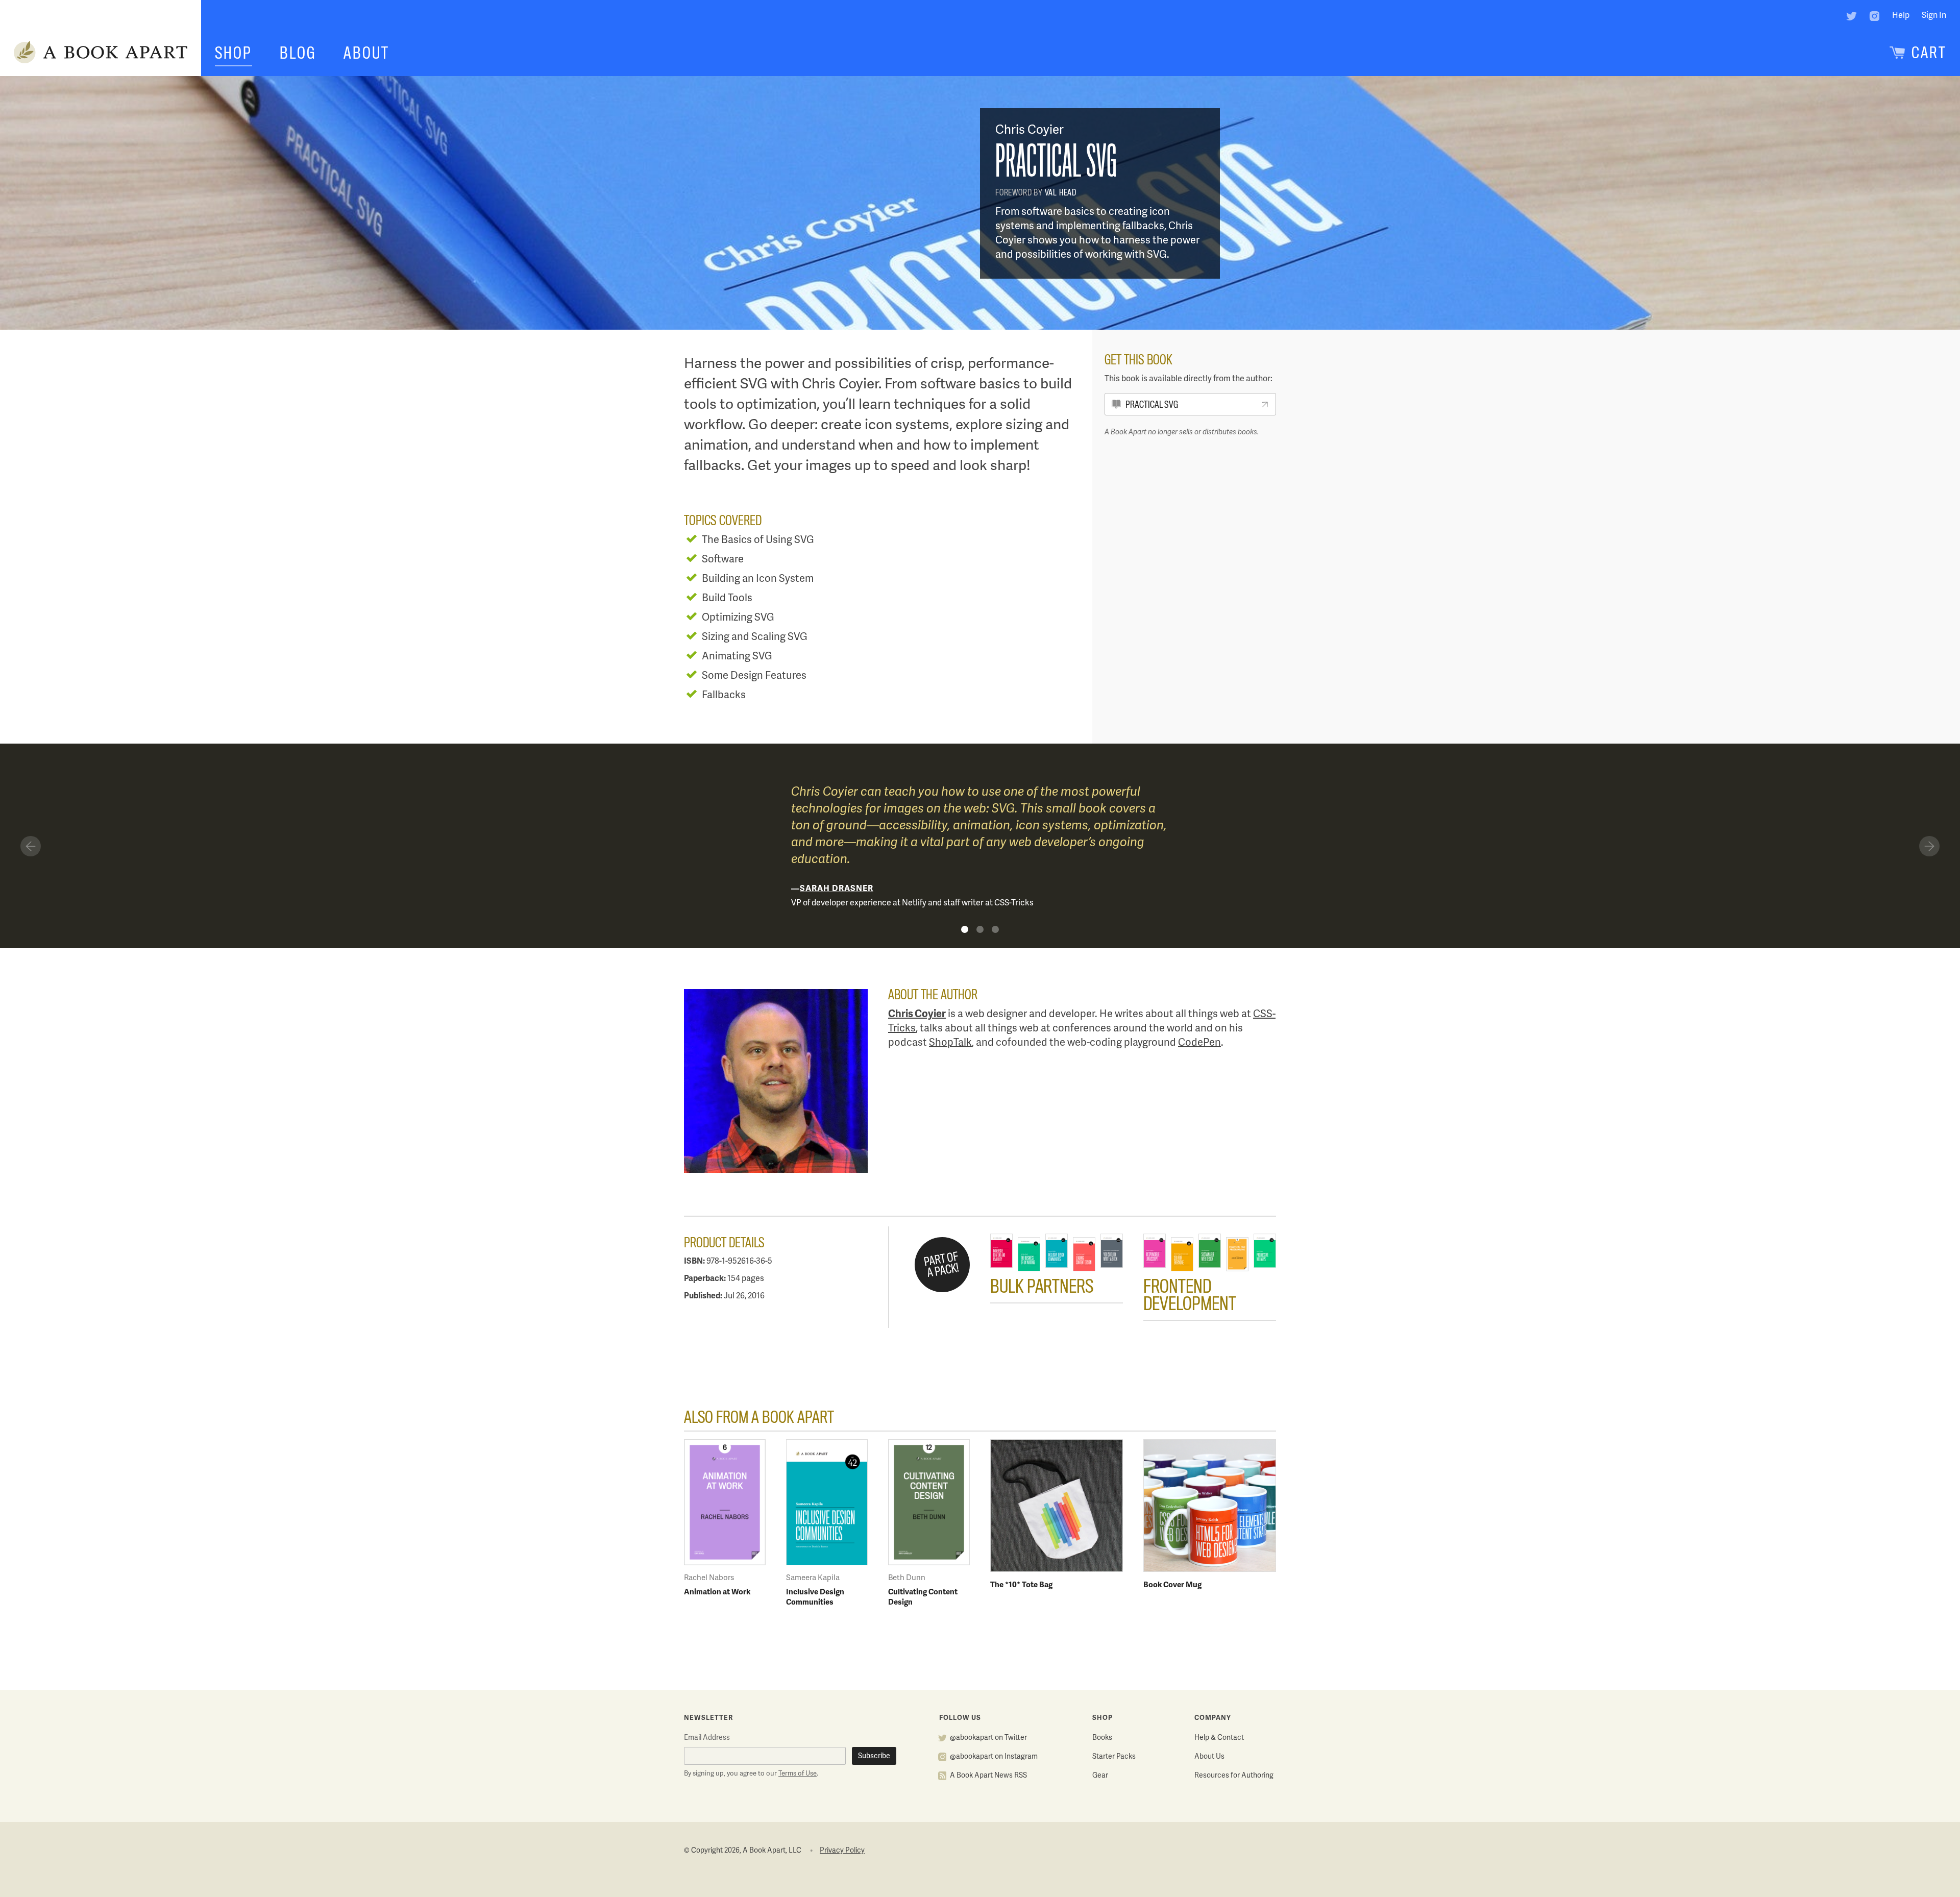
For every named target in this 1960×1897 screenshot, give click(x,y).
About (366, 53)
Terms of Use (798, 1774)
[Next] (1929, 846)
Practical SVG (1152, 404)
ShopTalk (950, 1043)
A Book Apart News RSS (988, 1776)
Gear (1100, 1776)
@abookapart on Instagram (994, 1757)
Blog (298, 53)
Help (1901, 16)
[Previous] (31, 846)
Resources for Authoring (1234, 1776)
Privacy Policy (842, 1851)
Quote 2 (980, 929)
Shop (234, 53)
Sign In (1934, 16)
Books (1102, 1738)
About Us (1209, 1757)
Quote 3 (995, 929)
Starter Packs (1114, 1757)
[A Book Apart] (101, 53)
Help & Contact (1219, 1738)
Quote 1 (965, 929)
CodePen (1199, 1043)
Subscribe (874, 1756)
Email (707, 1738)
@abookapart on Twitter (988, 1738)
